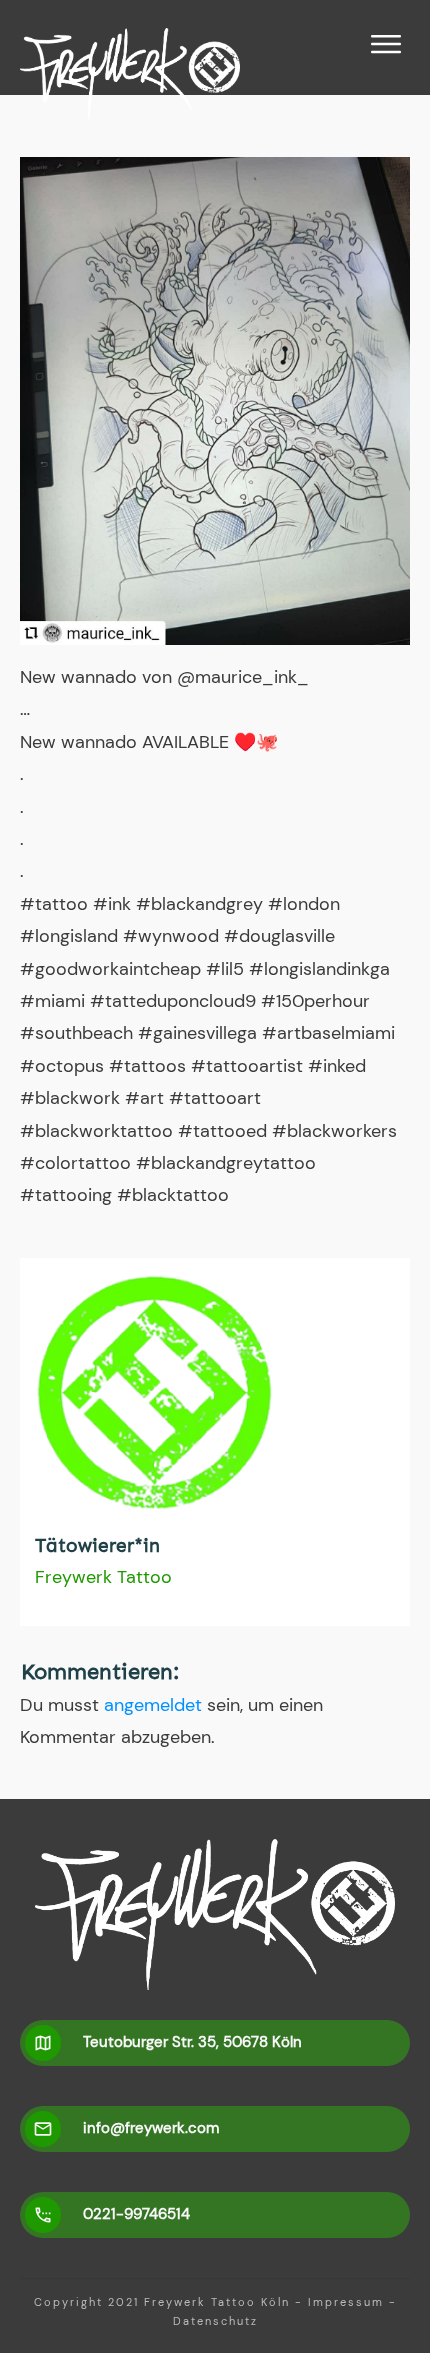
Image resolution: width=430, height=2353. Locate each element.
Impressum (346, 2302)
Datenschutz (215, 2321)
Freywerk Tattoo (103, 1577)
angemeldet (153, 1705)
